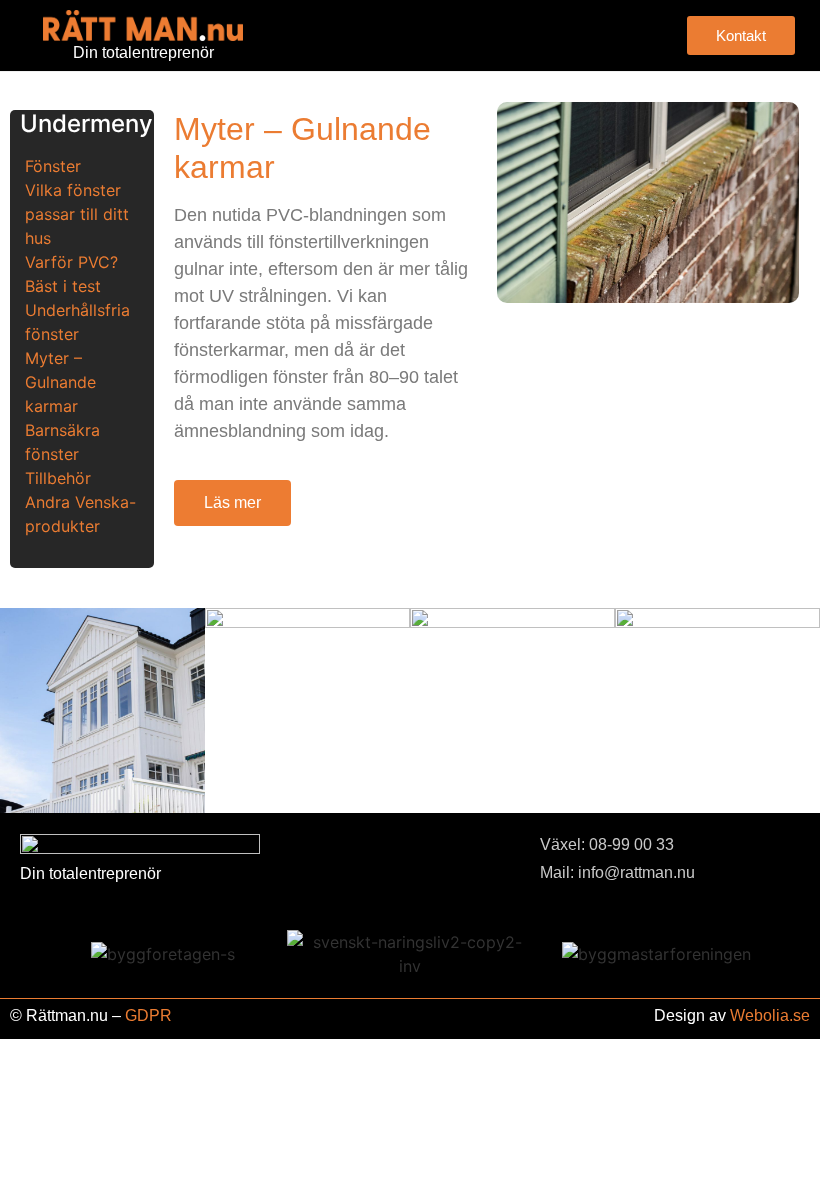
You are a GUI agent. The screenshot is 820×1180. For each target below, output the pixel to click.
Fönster (53, 166)
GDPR (148, 1015)
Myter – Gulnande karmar (60, 382)
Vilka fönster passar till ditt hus (77, 214)
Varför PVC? (71, 262)
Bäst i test (63, 286)
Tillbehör (58, 478)
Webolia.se (770, 1015)
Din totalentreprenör (143, 52)
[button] (477, 35)
